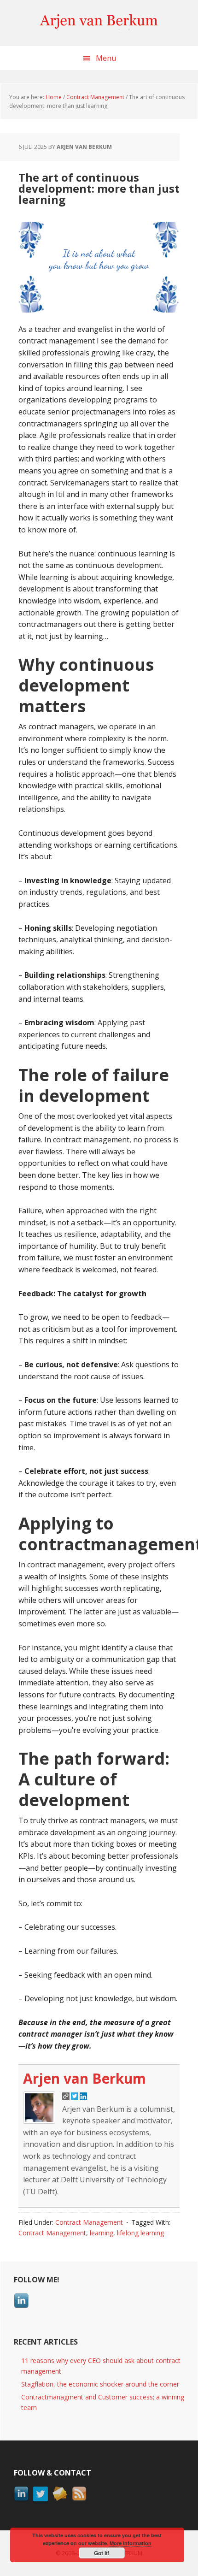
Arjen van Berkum (84, 2078)
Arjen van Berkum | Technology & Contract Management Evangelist (99, 23)
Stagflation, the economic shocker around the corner (100, 2384)
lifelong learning (140, 2233)
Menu (106, 58)
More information (131, 2543)
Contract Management (89, 2222)
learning (102, 2233)
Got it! (102, 2553)
